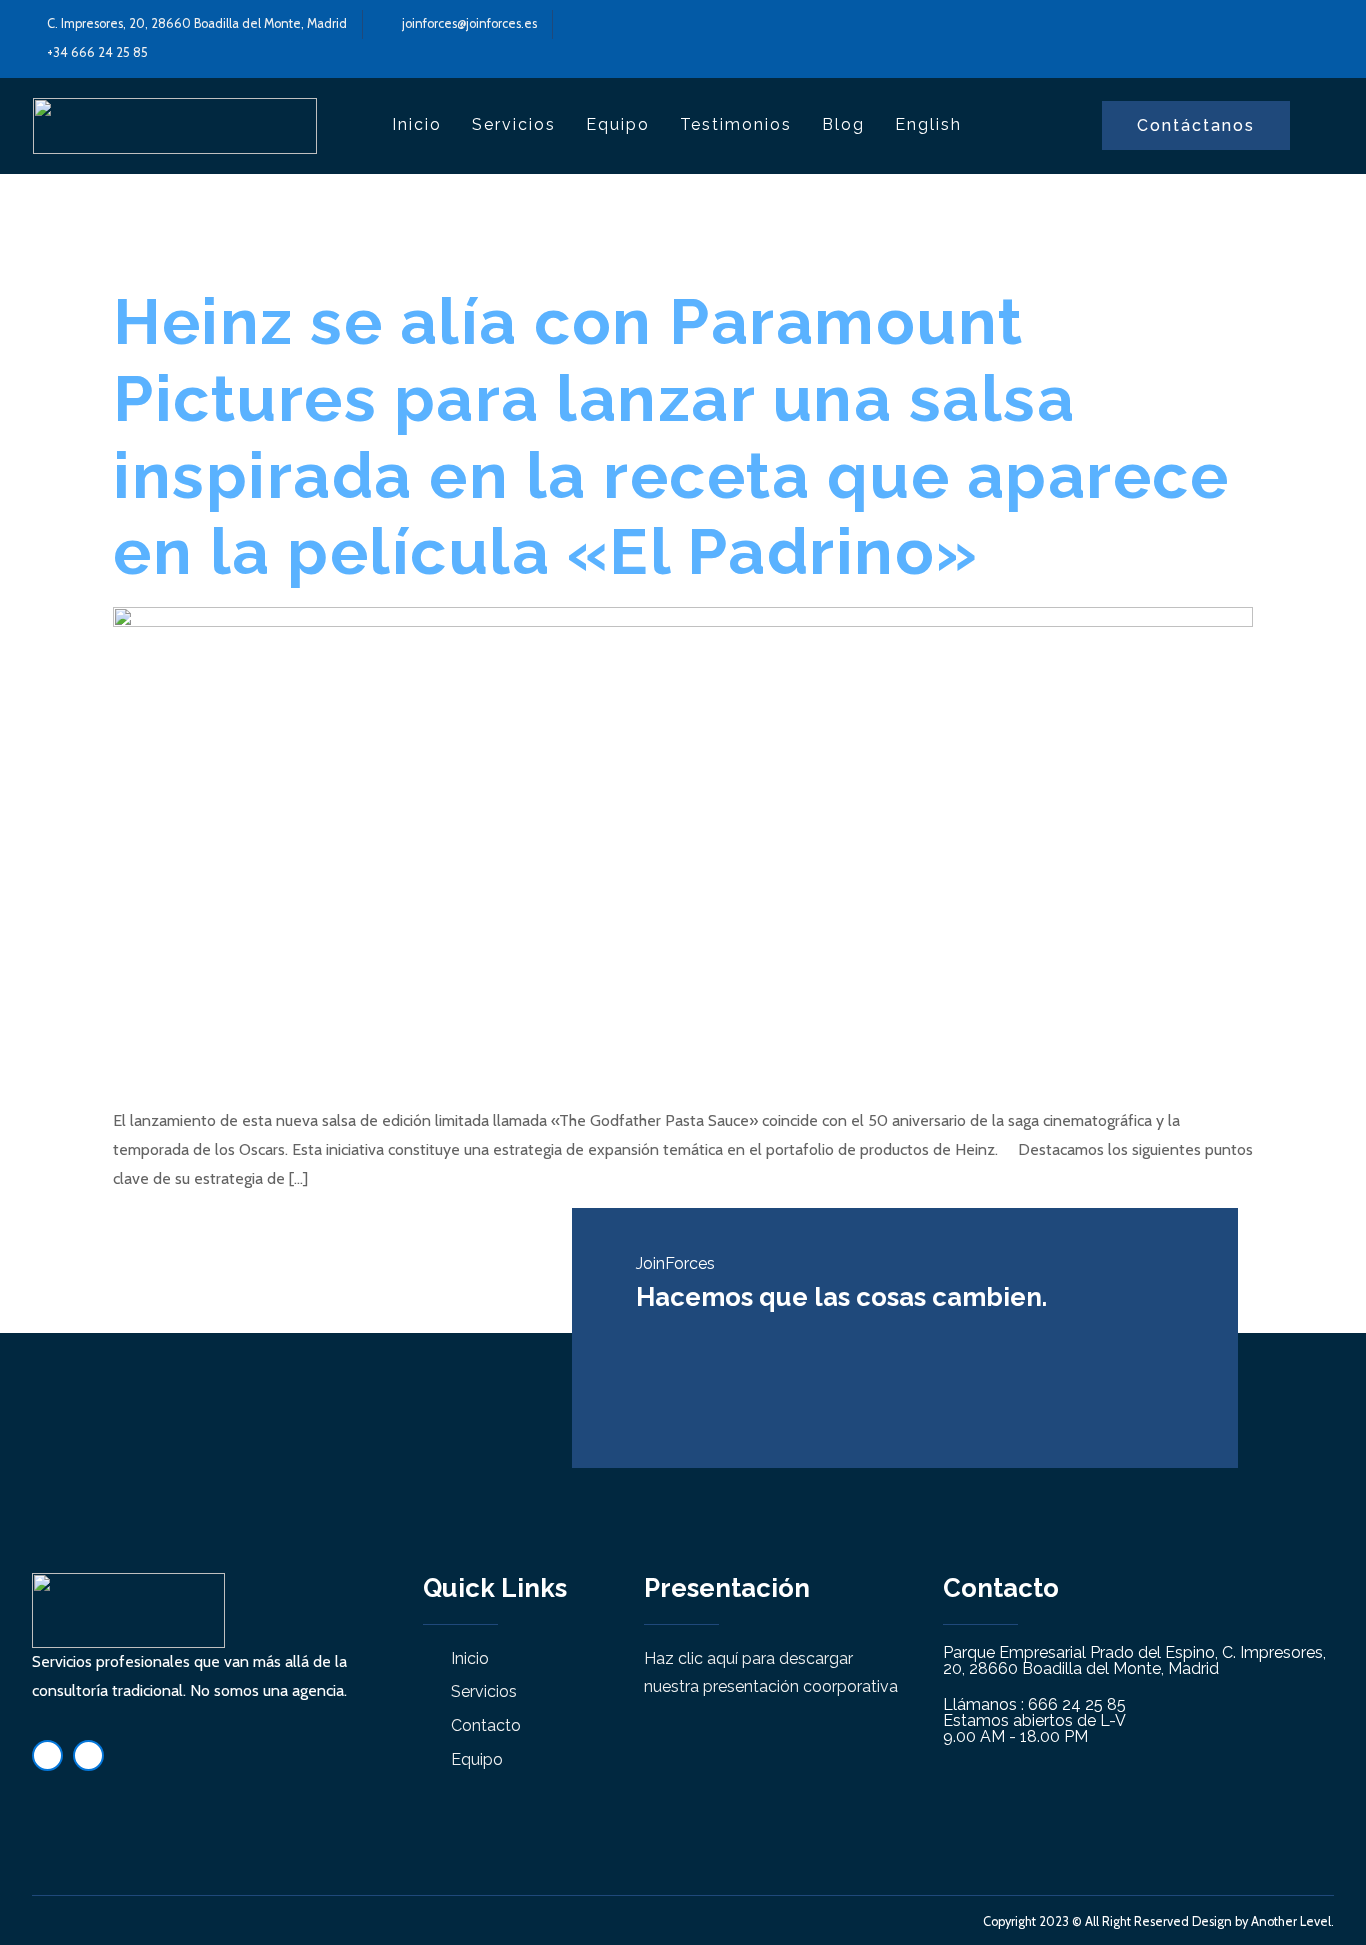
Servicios (514, 124)
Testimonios (736, 124)
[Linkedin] (47, 1755)
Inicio (417, 124)
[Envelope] (88, 1755)
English (928, 124)
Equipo (618, 124)
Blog (843, 124)
